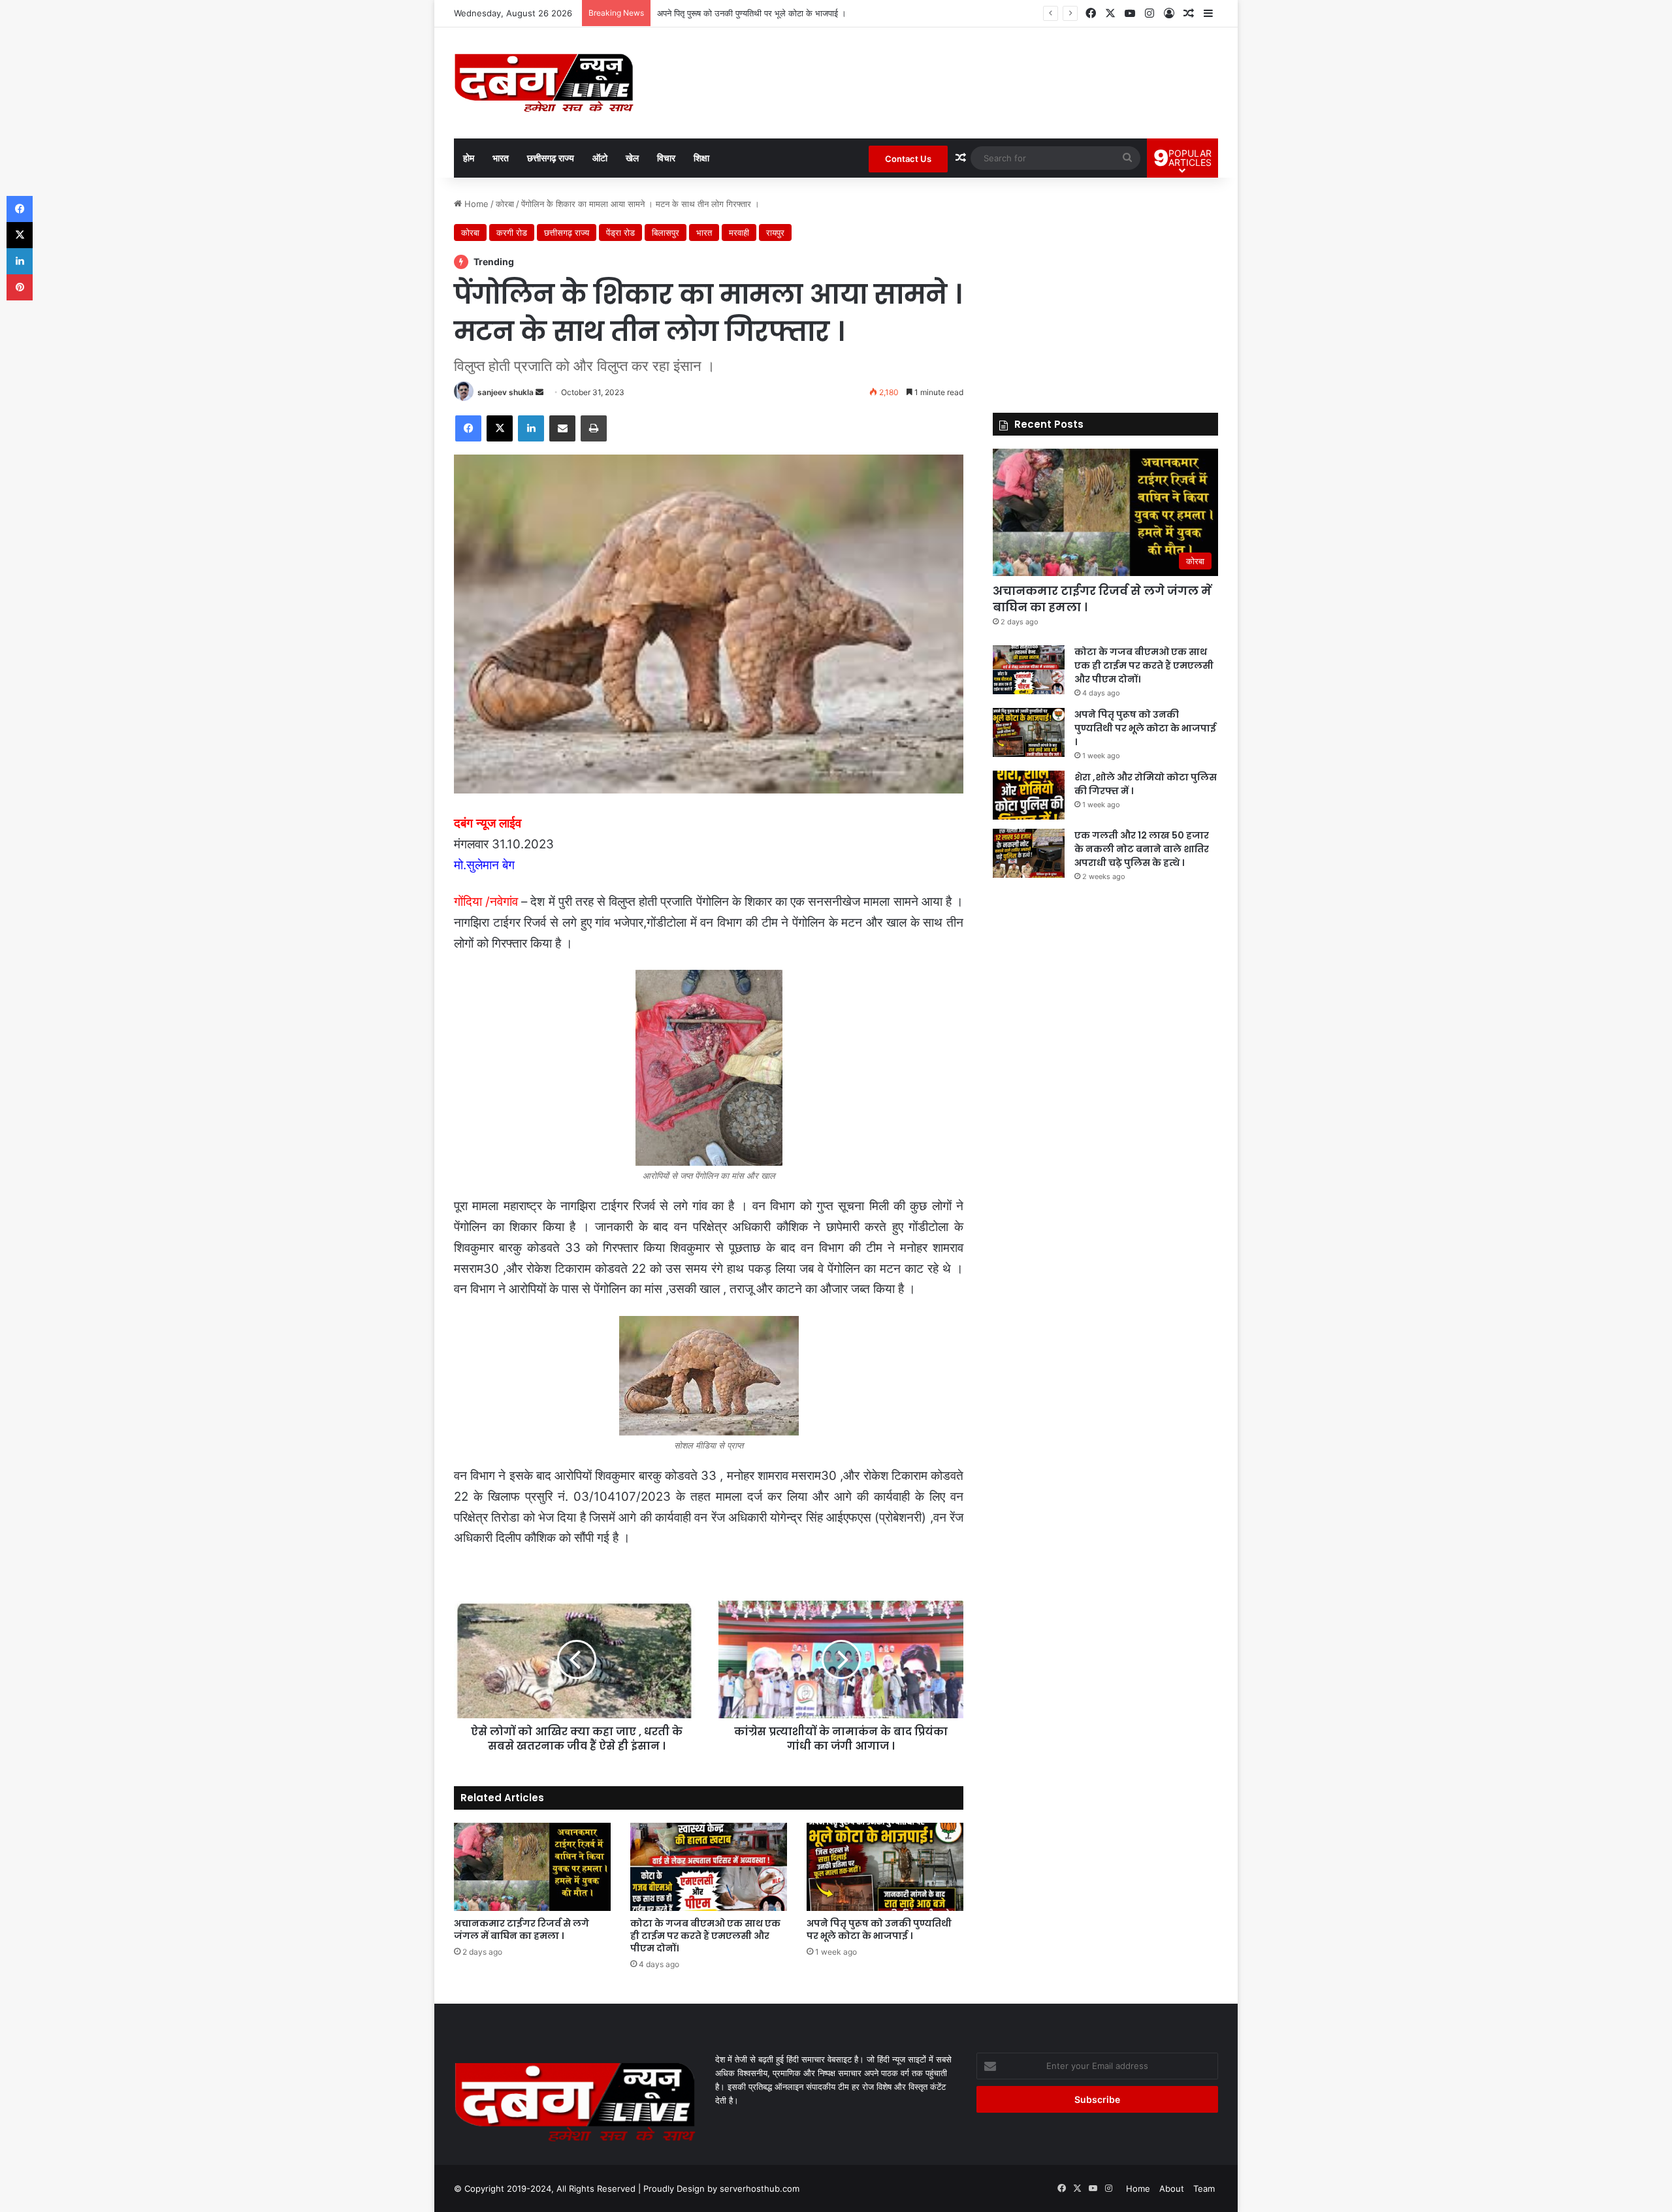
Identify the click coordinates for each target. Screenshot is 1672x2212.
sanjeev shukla (506, 392)
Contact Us (908, 159)
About (1172, 2188)
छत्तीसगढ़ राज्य (551, 158)
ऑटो (600, 158)
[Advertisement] (1105, 289)
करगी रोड (512, 232)
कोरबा (505, 204)
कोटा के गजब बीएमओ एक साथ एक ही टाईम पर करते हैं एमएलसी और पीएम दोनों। (705, 1936)
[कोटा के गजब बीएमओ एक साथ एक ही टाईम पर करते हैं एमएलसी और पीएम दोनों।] (709, 1867)
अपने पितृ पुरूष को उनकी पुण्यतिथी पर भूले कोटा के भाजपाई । (879, 1930)
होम (469, 158)
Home (475, 204)
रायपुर (775, 232)
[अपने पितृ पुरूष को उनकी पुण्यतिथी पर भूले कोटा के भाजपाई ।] (885, 1867)
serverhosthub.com (760, 2188)
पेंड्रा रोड (620, 232)
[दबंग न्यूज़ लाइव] (544, 83)
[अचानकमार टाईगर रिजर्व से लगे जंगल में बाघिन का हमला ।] (532, 1867)
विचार (666, 158)
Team (1204, 2188)
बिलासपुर (666, 232)
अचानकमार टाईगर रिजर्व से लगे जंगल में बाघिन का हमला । (522, 1930)
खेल (632, 158)
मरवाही (739, 232)
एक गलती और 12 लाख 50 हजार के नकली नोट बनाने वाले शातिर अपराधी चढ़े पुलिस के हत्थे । (1142, 849)
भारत (501, 158)
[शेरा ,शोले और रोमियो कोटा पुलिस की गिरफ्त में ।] (1029, 795)
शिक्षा (701, 158)
